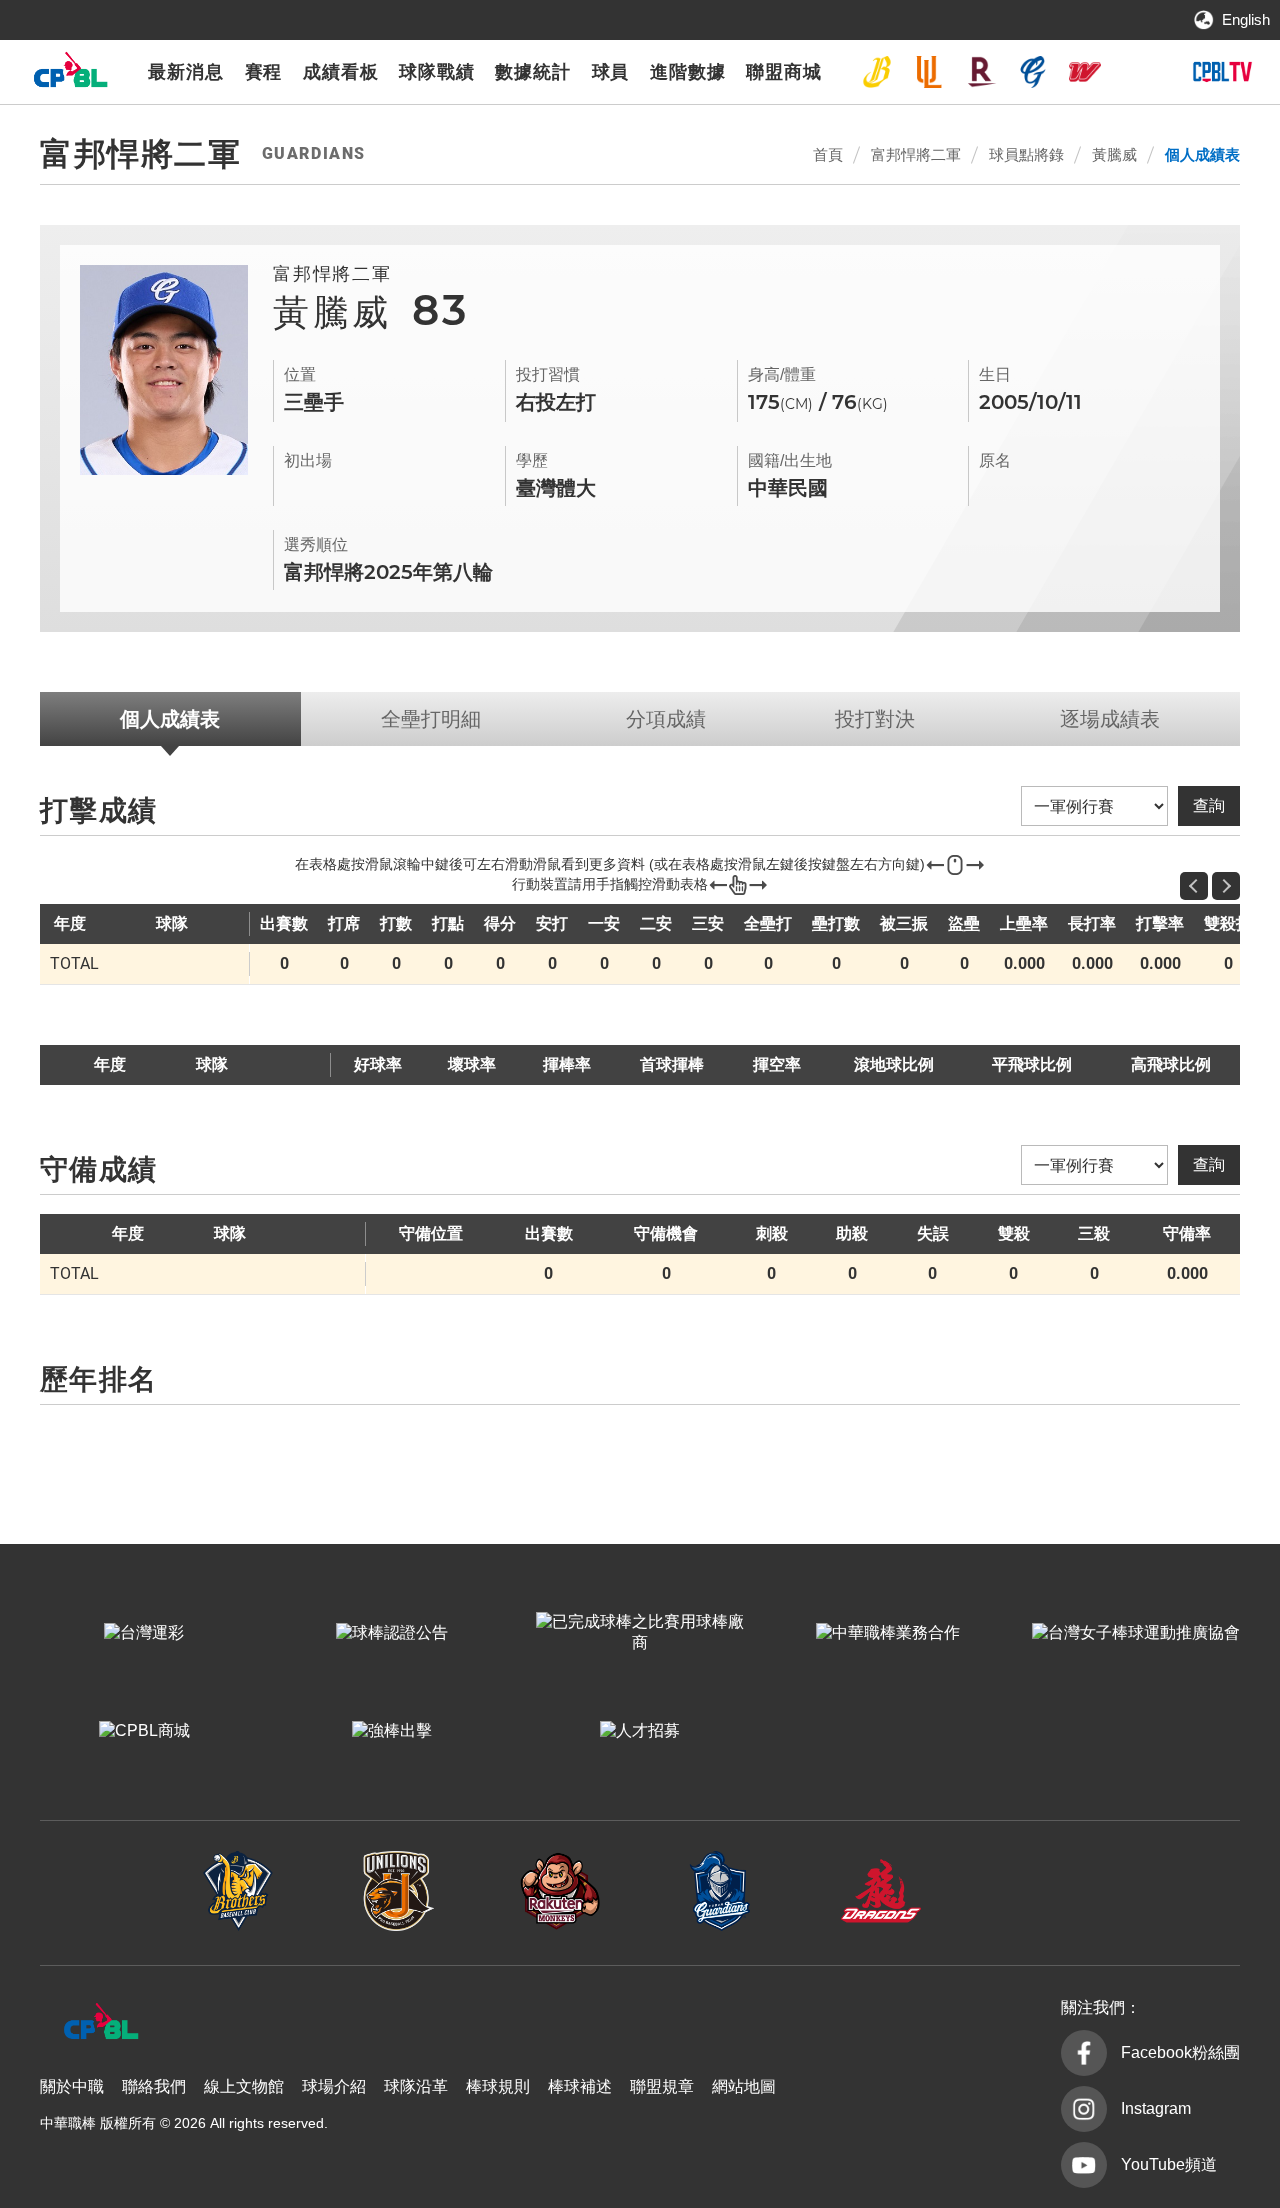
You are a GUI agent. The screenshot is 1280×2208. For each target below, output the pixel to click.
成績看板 (341, 72)
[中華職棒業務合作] (888, 1633)
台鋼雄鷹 (1137, 72)
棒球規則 (498, 2086)
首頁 (828, 154)
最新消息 (186, 72)
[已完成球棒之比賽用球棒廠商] (640, 1633)
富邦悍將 (1033, 72)
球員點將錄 (1026, 154)
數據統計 (533, 72)
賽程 (264, 72)
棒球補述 (580, 2086)
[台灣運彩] (144, 1633)
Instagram (1156, 2108)
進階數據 (688, 72)
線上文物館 (244, 2086)
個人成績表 (1202, 154)
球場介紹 (334, 2086)
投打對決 (875, 719)
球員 (611, 72)
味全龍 (1085, 72)
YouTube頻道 (1169, 2164)
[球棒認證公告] (392, 1633)
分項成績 (666, 719)
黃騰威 (1114, 154)
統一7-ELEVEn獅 (929, 72)
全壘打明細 (431, 719)
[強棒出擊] (392, 1731)
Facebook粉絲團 (1180, 2052)
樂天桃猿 (981, 72)
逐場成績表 (1110, 719)
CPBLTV (1222, 72)
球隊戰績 (437, 72)
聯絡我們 (154, 2086)
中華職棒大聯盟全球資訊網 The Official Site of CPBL (70, 74)
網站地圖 (744, 2086)
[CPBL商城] (144, 1731)
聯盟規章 (662, 2086)
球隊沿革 (416, 2086)
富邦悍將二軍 (916, 154)
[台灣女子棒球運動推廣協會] (1136, 1633)
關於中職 (72, 2086)
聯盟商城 (784, 72)
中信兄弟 (877, 72)
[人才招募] (640, 1731)
